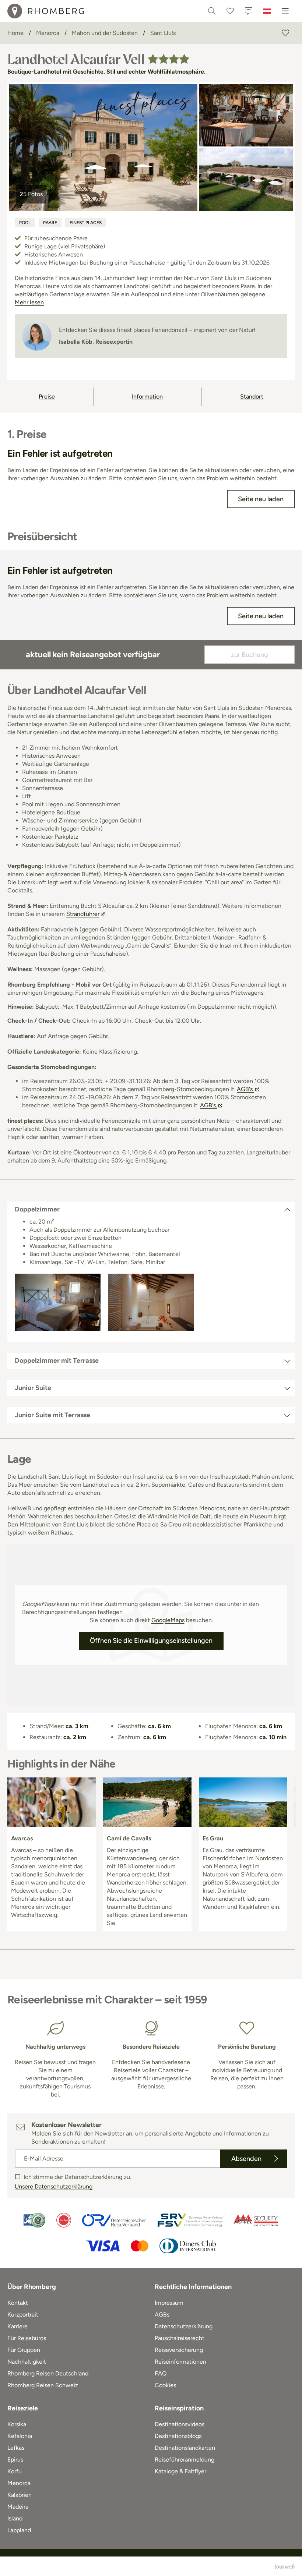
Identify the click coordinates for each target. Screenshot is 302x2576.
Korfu (15, 2471)
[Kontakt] (249, 11)
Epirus (15, 2460)
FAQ (161, 2373)
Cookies (165, 2385)
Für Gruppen (24, 2350)
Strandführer (83, 914)
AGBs (162, 2315)
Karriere (17, 2326)
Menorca (19, 2483)
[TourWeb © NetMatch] (285, 2566)
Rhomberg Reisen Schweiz (43, 2385)
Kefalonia (20, 2436)
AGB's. (245, 1089)
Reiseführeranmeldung (185, 2460)
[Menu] (285, 11)
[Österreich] (267, 11)
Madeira (18, 2507)
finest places (86, 223)
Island (15, 2518)
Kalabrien (20, 2495)
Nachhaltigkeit (27, 2362)
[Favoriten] (230, 11)
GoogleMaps (168, 1620)
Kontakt (18, 2303)
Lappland (19, 2530)
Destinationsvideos (180, 2424)
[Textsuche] (212, 11)
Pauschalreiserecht (180, 2338)
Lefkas (16, 2448)
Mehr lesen (29, 302)
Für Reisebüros (27, 2338)
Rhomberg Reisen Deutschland (48, 2373)
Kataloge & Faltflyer (180, 2471)
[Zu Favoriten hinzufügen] (285, 33)
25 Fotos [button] (31, 194)
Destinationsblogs (178, 2436)
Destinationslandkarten (185, 2448)
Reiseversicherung (179, 2350)
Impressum (169, 2303)
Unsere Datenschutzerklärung (54, 2186)
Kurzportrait (23, 2315)
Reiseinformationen (180, 2362)
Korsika (17, 2424)
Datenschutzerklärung (184, 2326)
